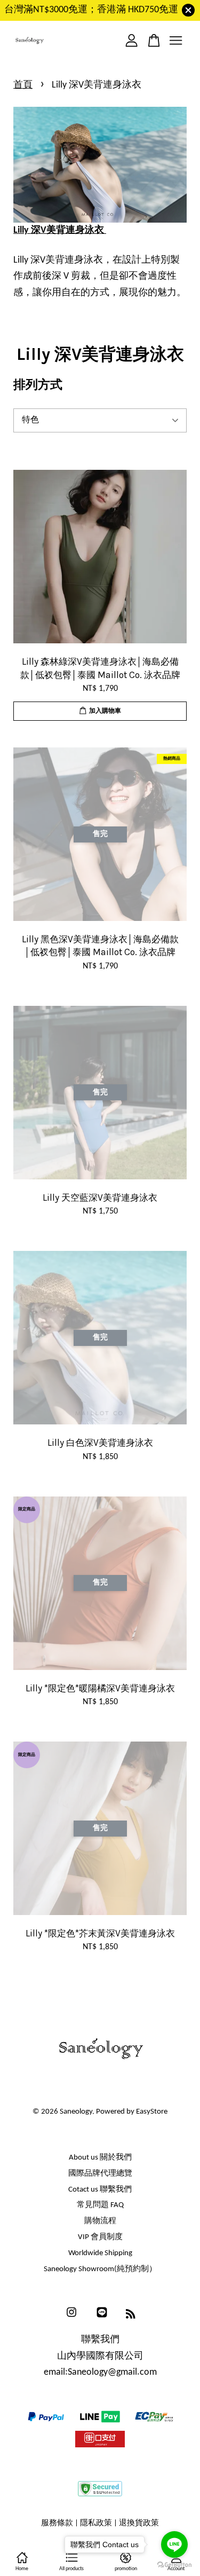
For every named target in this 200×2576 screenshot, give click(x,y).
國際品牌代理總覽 (100, 2174)
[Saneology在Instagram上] (71, 2318)
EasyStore (152, 2112)
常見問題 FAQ (100, 2205)
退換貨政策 (139, 2523)
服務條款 (57, 2523)
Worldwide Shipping (100, 2253)
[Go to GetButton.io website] (174, 2565)
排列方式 (38, 385)
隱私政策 (96, 2523)
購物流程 (100, 2221)
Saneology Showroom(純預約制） (100, 2269)
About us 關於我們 (100, 2158)
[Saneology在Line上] (102, 2318)
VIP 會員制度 (100, 2237)
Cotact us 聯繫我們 (100, 2190)
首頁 (23, 85)
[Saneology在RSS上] (131, 2316)
